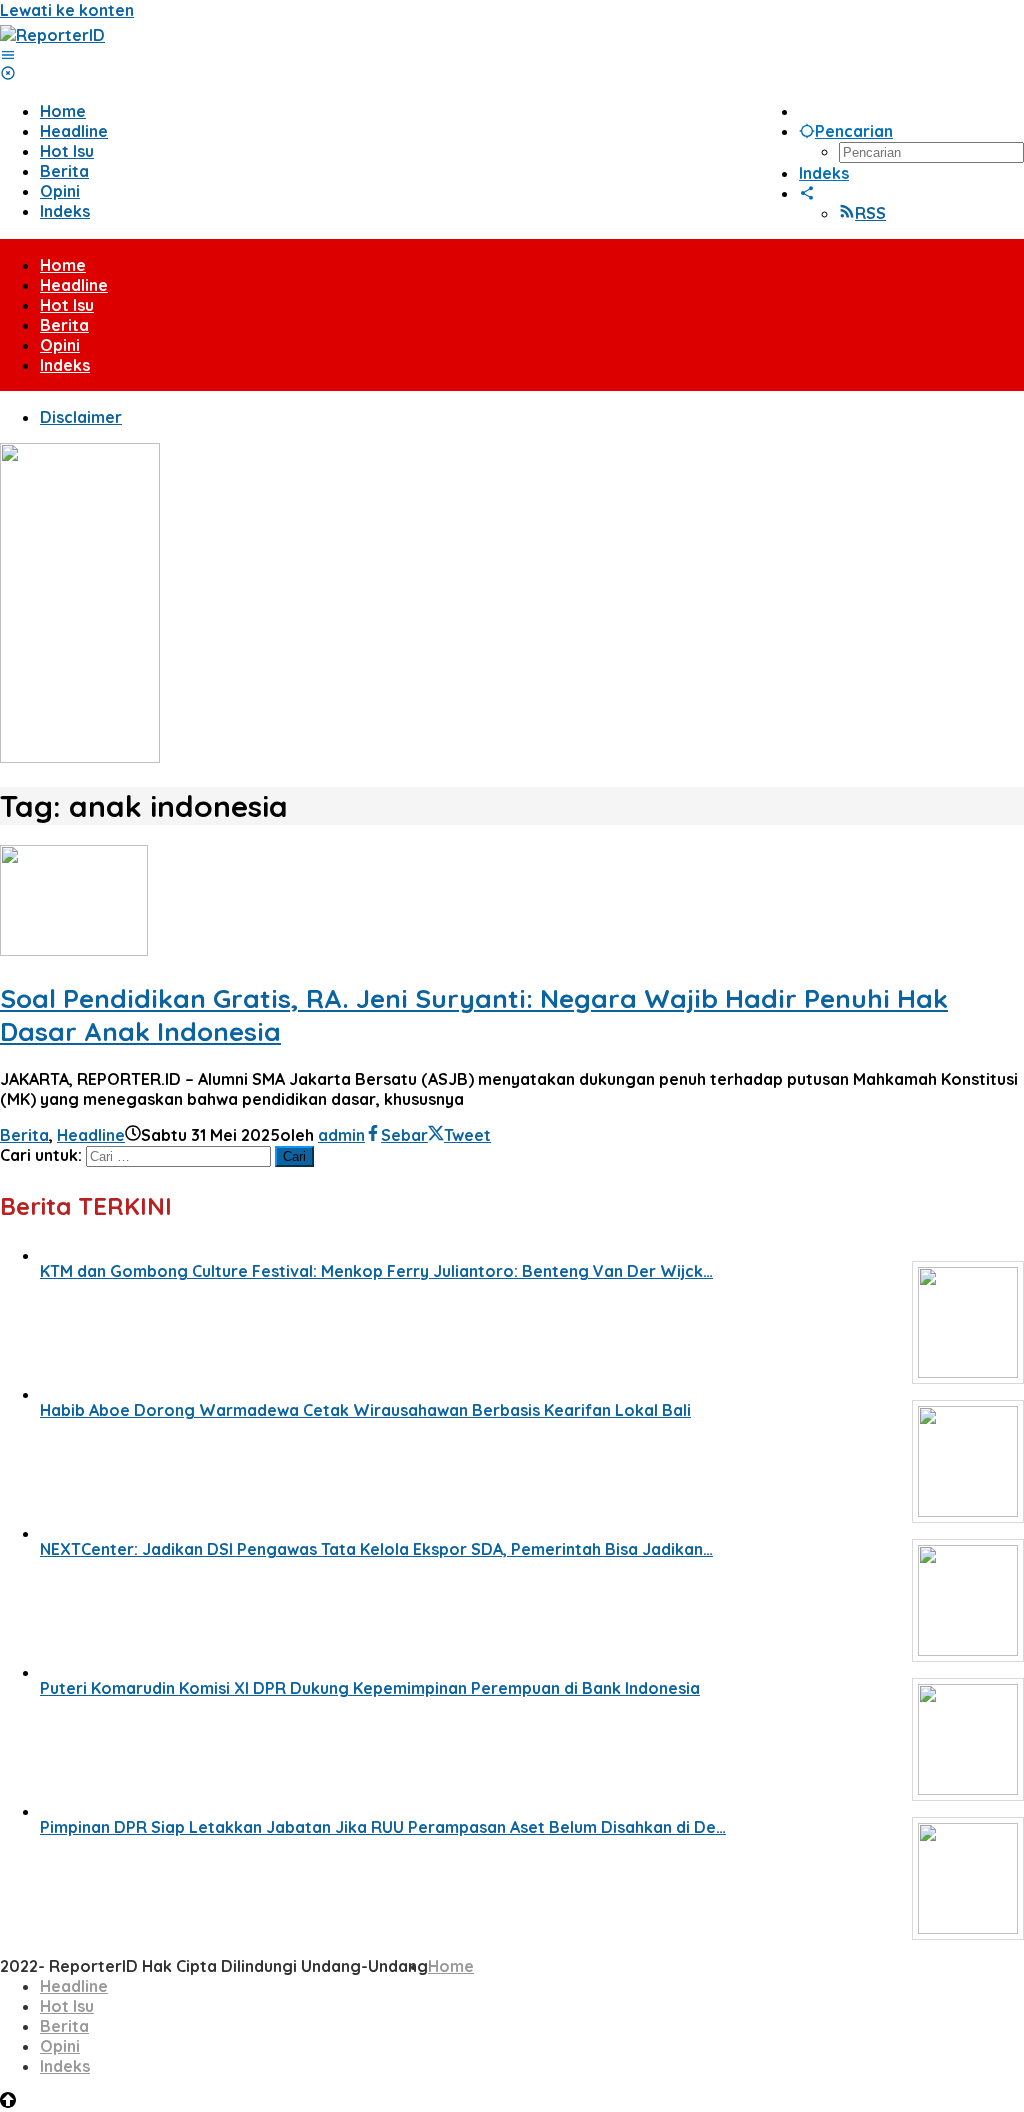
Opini (60, 2046)
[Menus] (8, 55)
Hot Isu (67, 2006)
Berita (24, 1135)
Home (451, 1966)
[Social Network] (807, 193)
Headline (91, 1135)
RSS (870, 213)
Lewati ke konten (67, 10)
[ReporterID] (52, 35)
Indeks (65, 2066)
